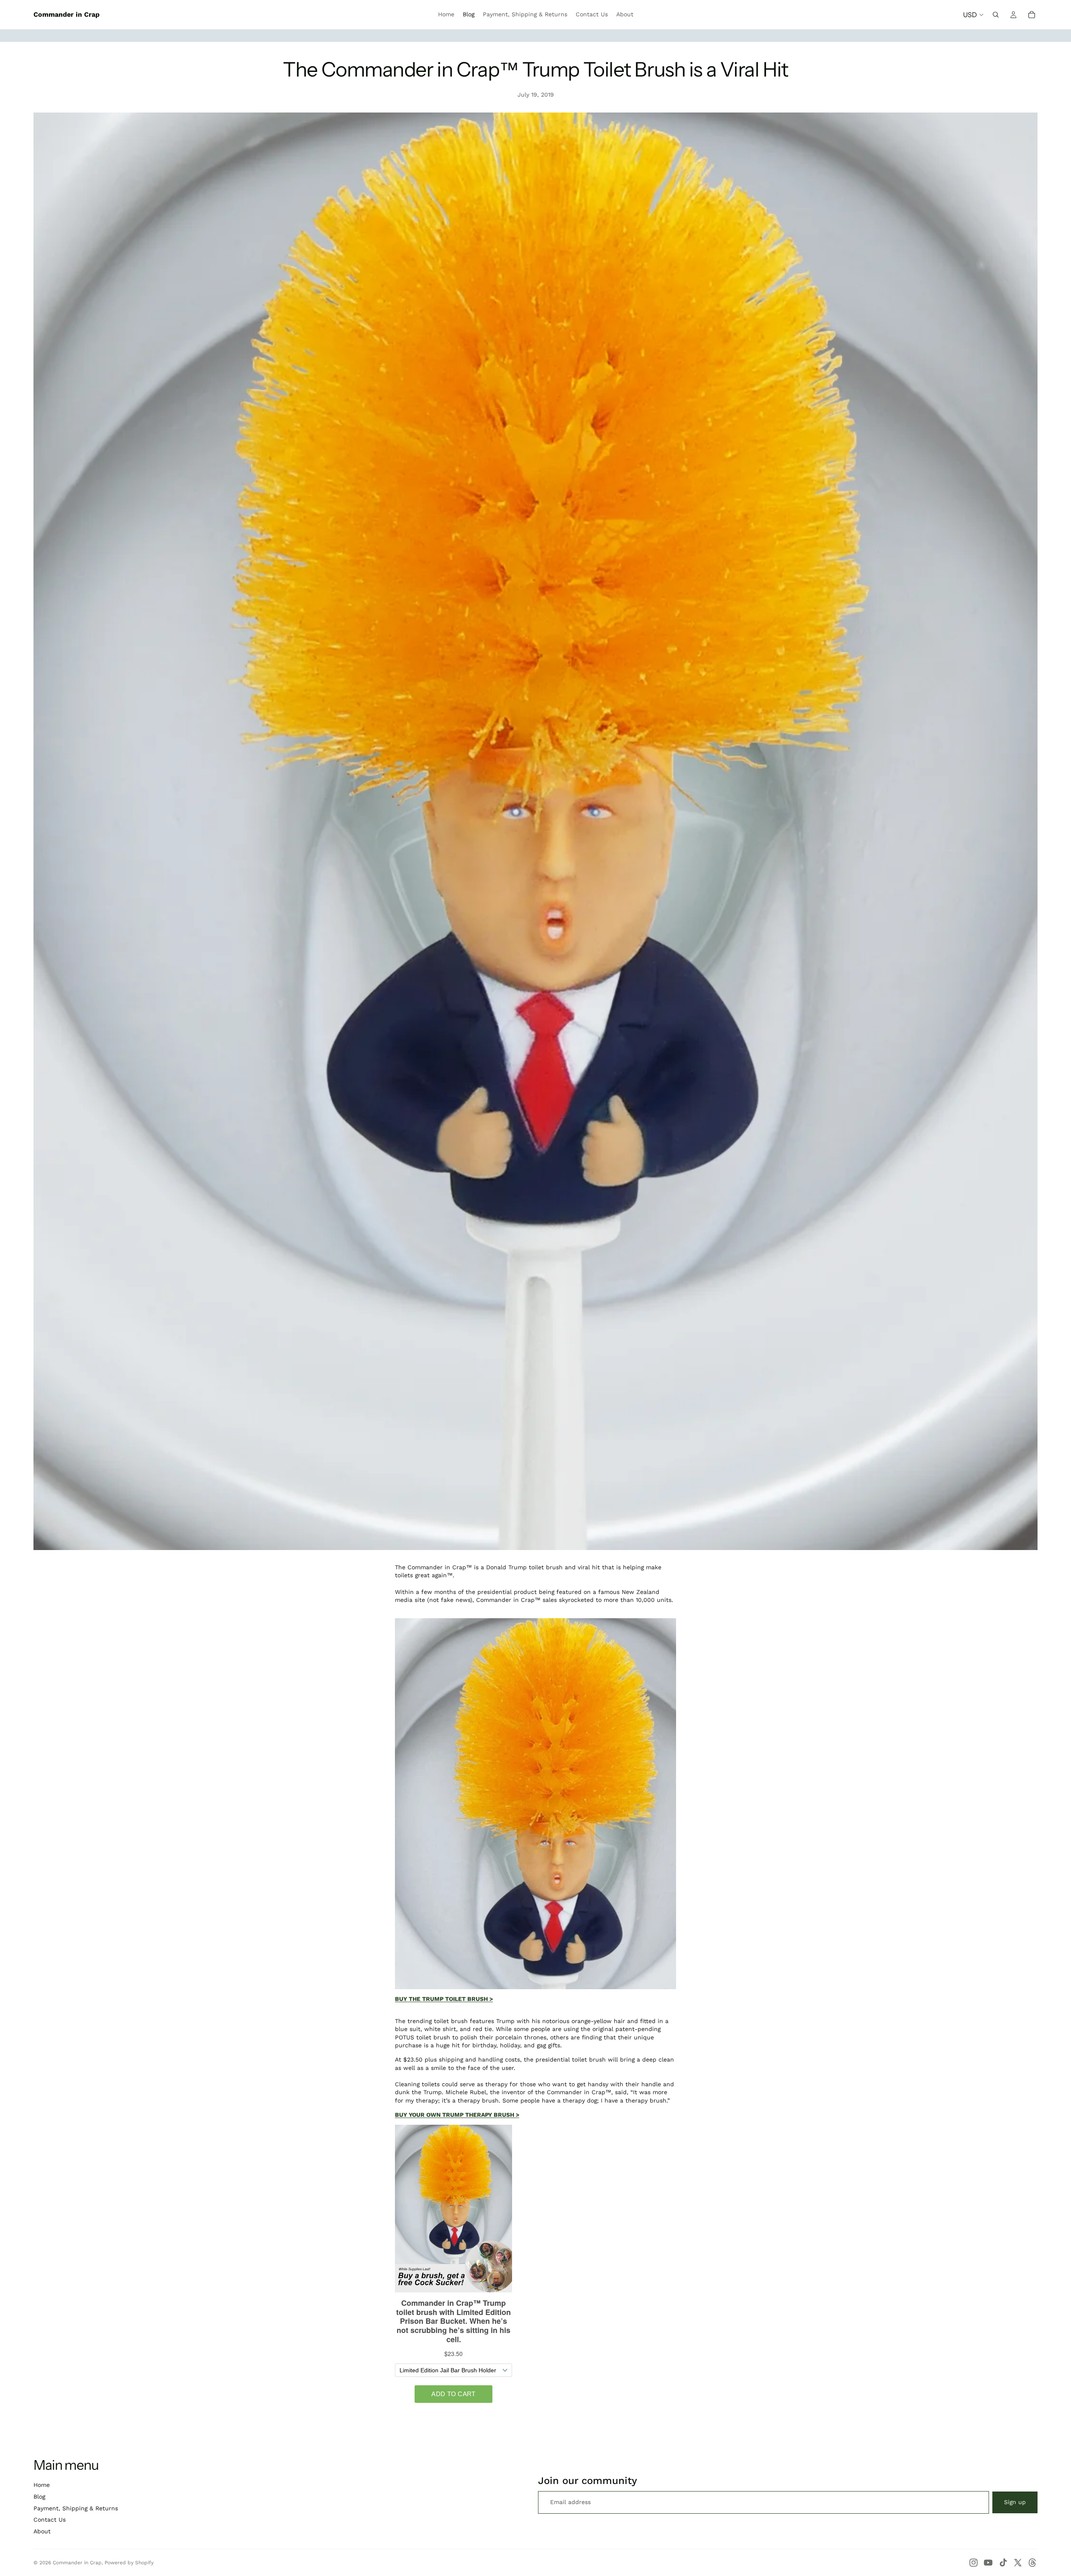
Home (42, 2485)
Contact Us (50, 2520)
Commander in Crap (77, 2563)
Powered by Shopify (129, 2563)
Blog (39, 2497)
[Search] (996, 15)
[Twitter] (1018, 2563)
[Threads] (1033, 2563)
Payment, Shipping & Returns (76, 2508)
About (42, 2531)
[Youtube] (988, 2563)
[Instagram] (974, 2563)
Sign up (1015, 2502)
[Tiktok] (1003, 2563)
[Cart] (1032, 15)
